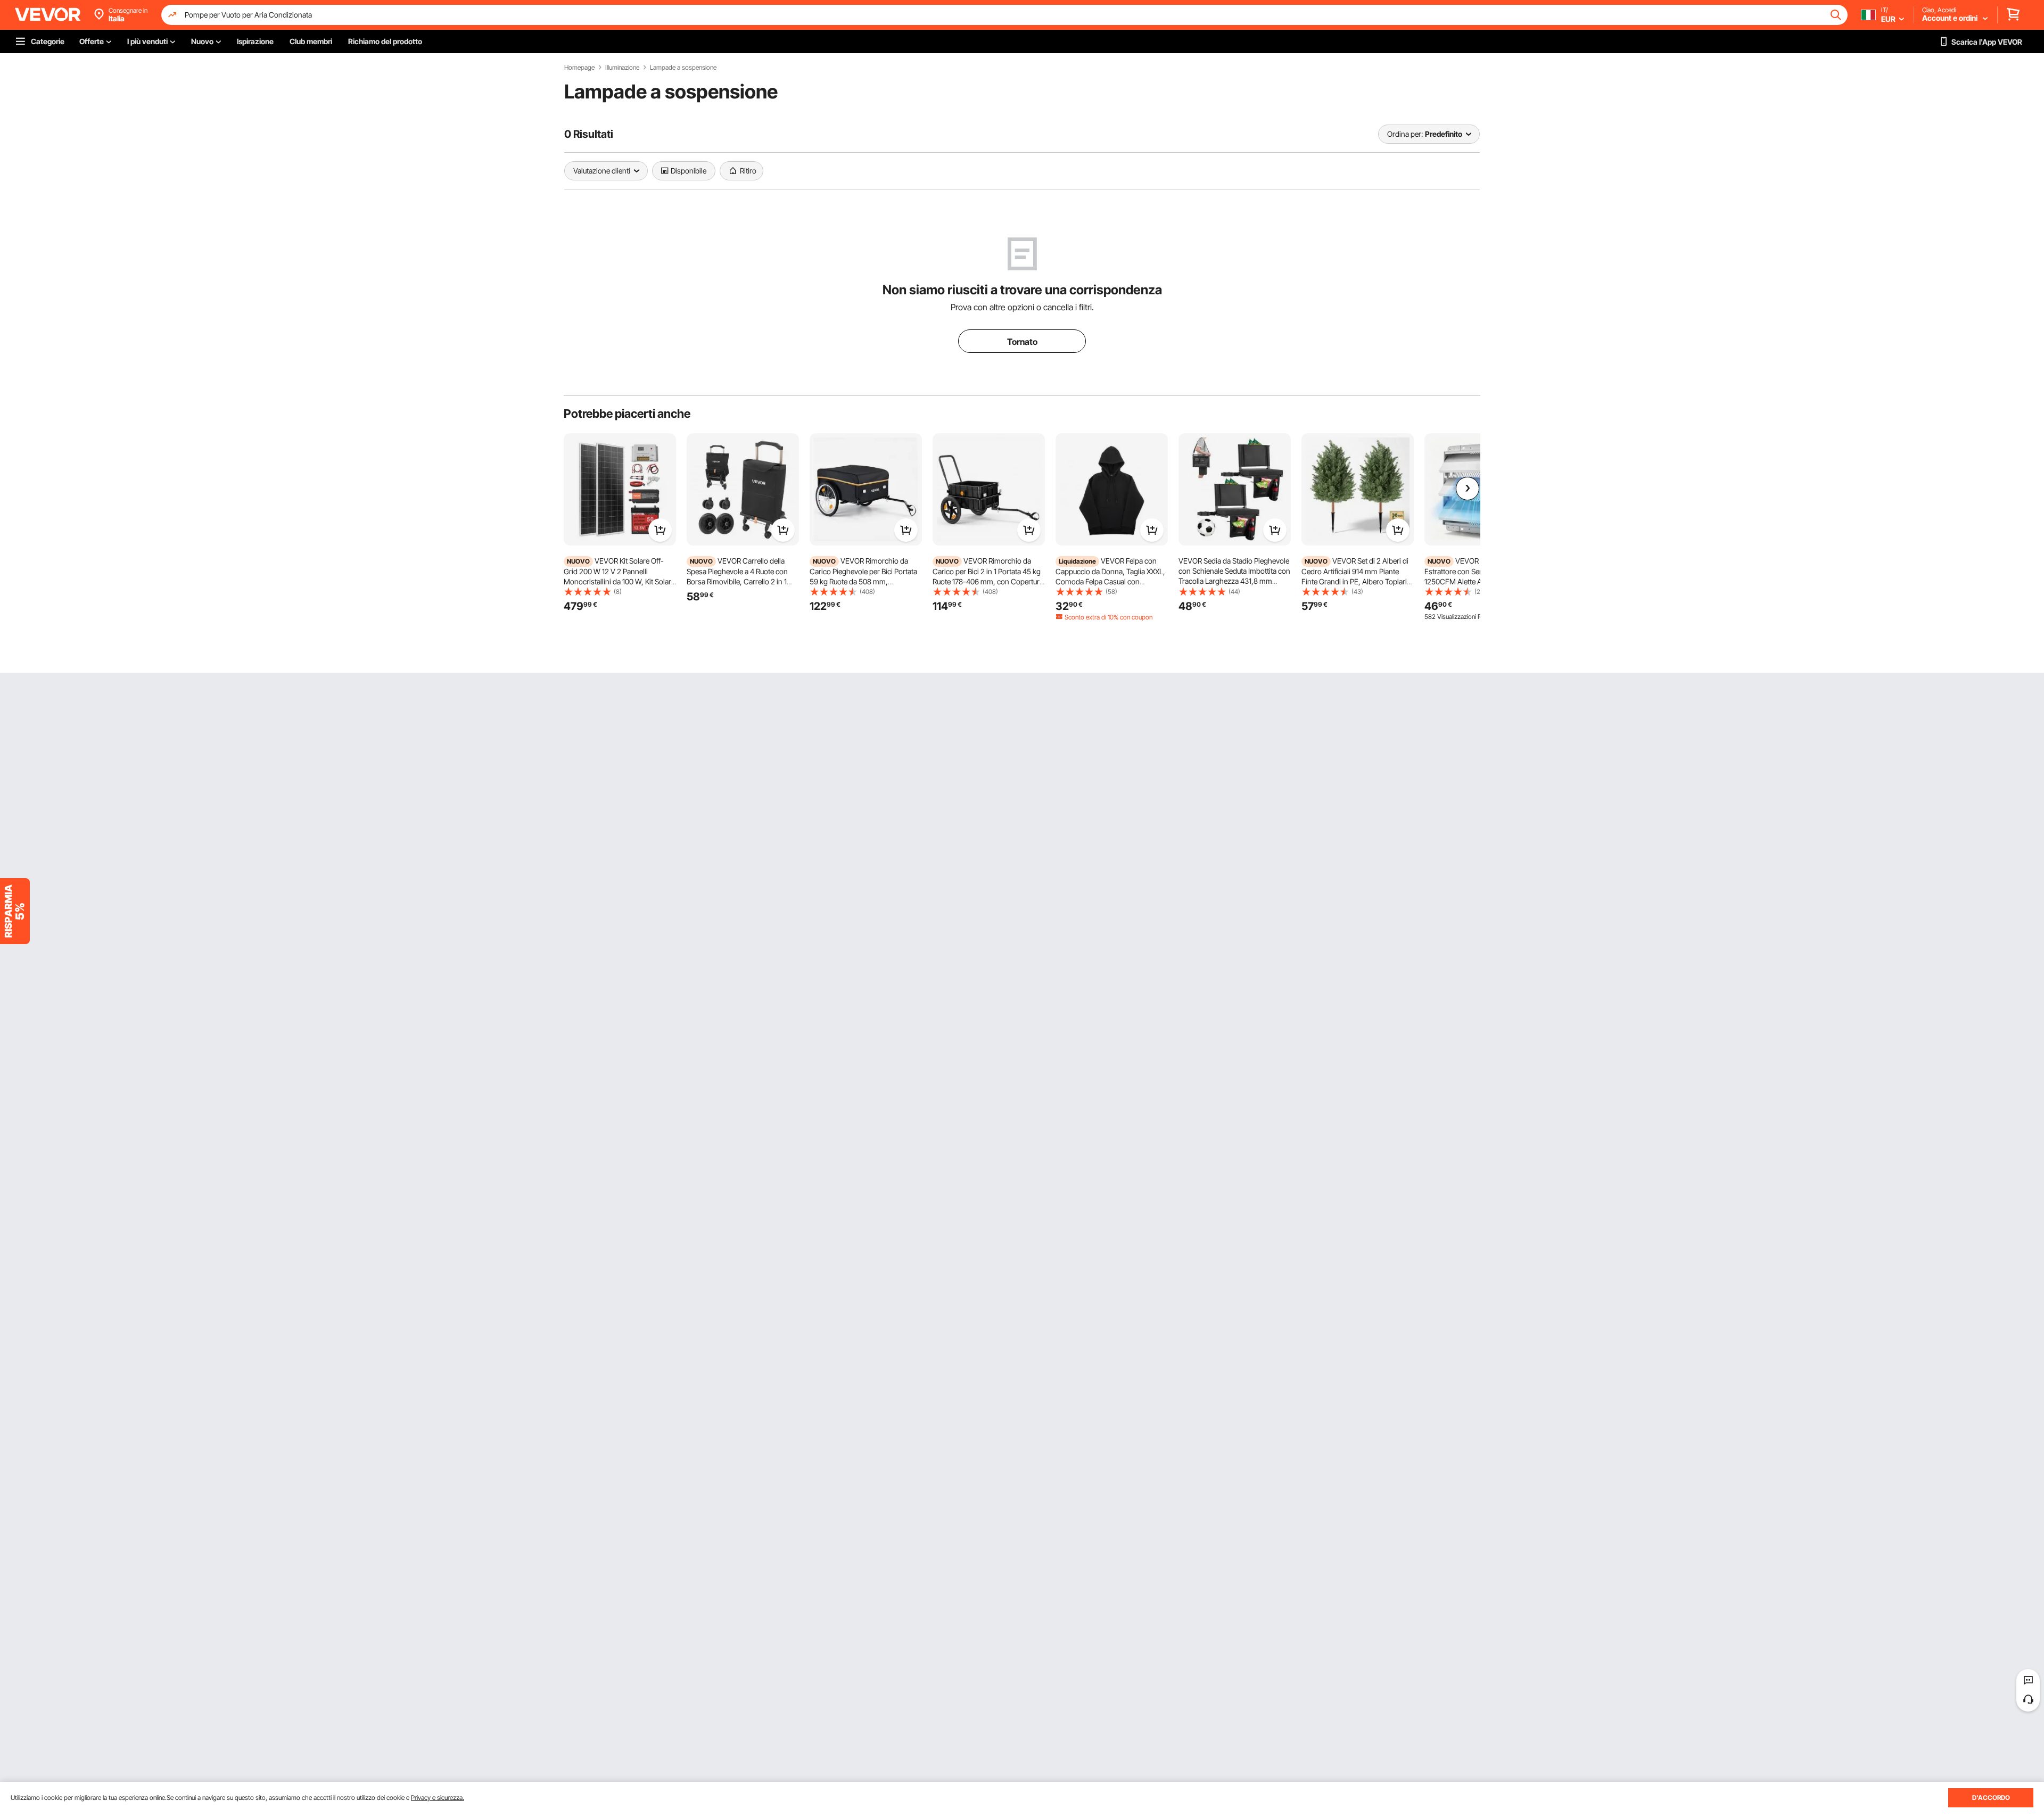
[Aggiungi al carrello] (660, 530)
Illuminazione (622, 68)
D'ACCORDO (1991, 1798)
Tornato (1022, 342)
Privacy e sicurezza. (438, 1798)
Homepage (579, 68)
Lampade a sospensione (683, 68)
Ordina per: (1405, 134)
